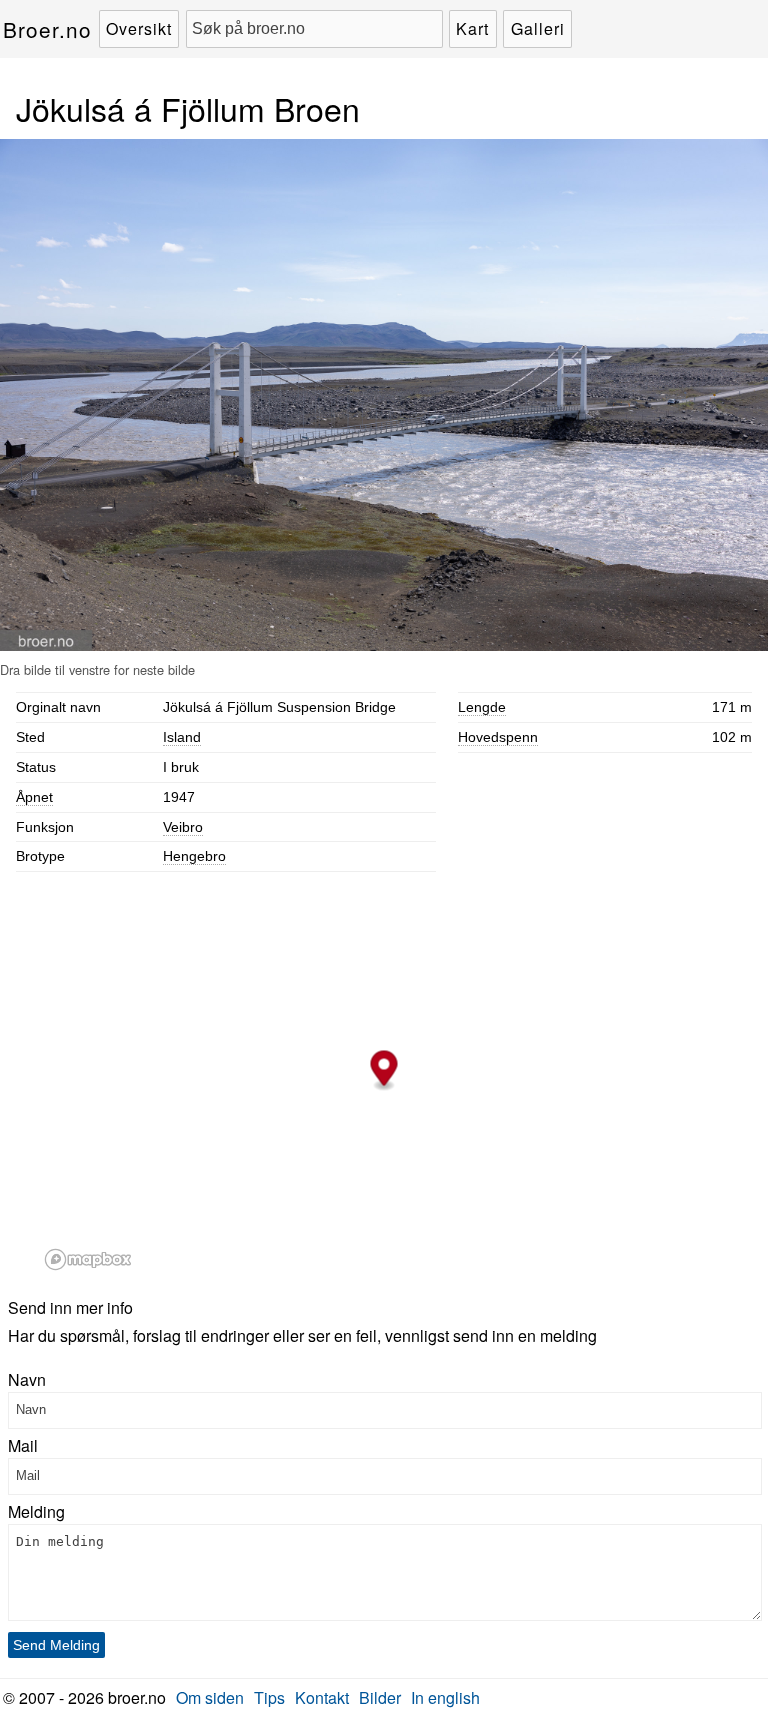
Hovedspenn (498, 737)
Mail (23, 1445)
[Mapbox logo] (88, 1259)
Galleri (538, 28)
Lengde (482, 707)
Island (182, 737)
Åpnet (34, 797)
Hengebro (194, 856)
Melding (36, 1511)
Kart (472, 28)
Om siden (210, 1697)
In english (445, 1697)
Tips (269, 1697)
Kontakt (322, 1697)
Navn (27, 1379)
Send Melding (56, 1645)
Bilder (380, 1697)
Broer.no (47, 29)
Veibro (183, 827)
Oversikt (139, 28)
